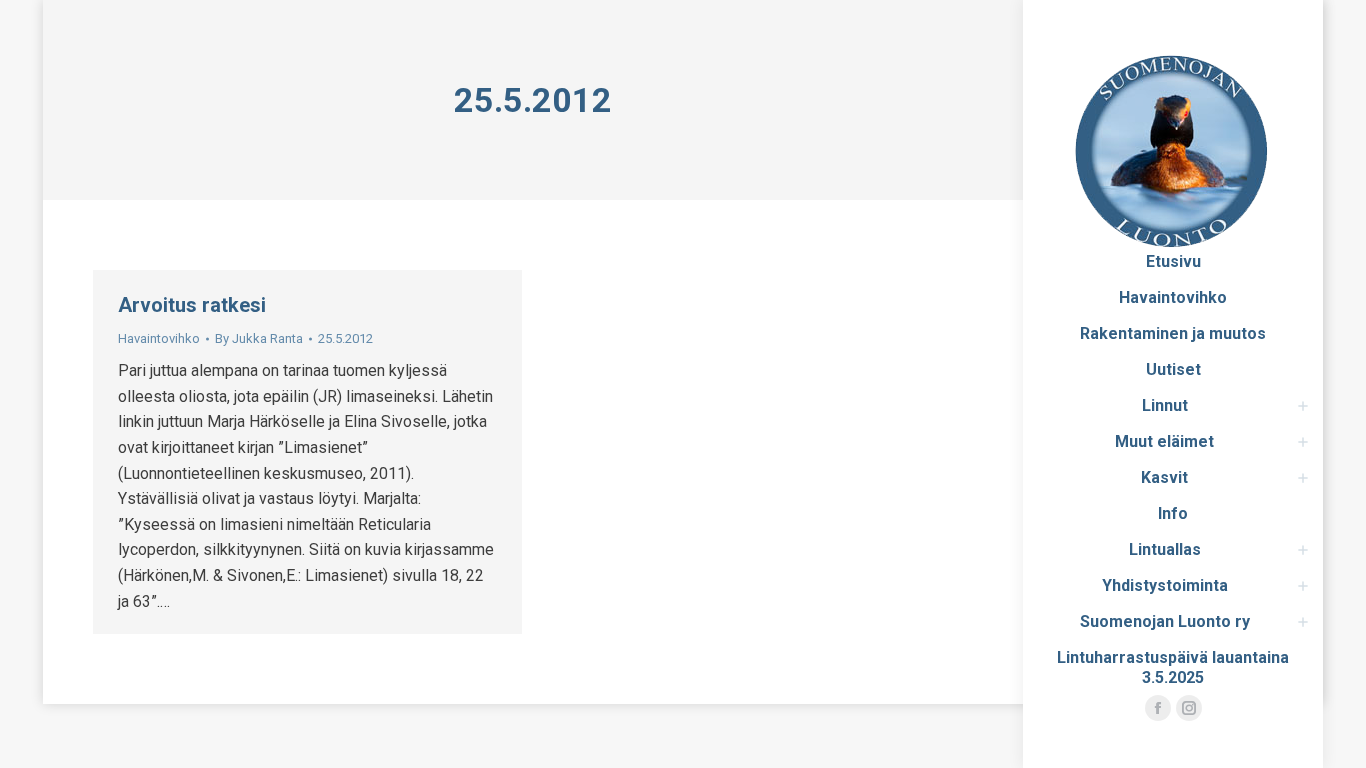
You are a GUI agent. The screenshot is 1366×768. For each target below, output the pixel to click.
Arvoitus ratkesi (192, 305)
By (259, 338)
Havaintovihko (159, 338)
